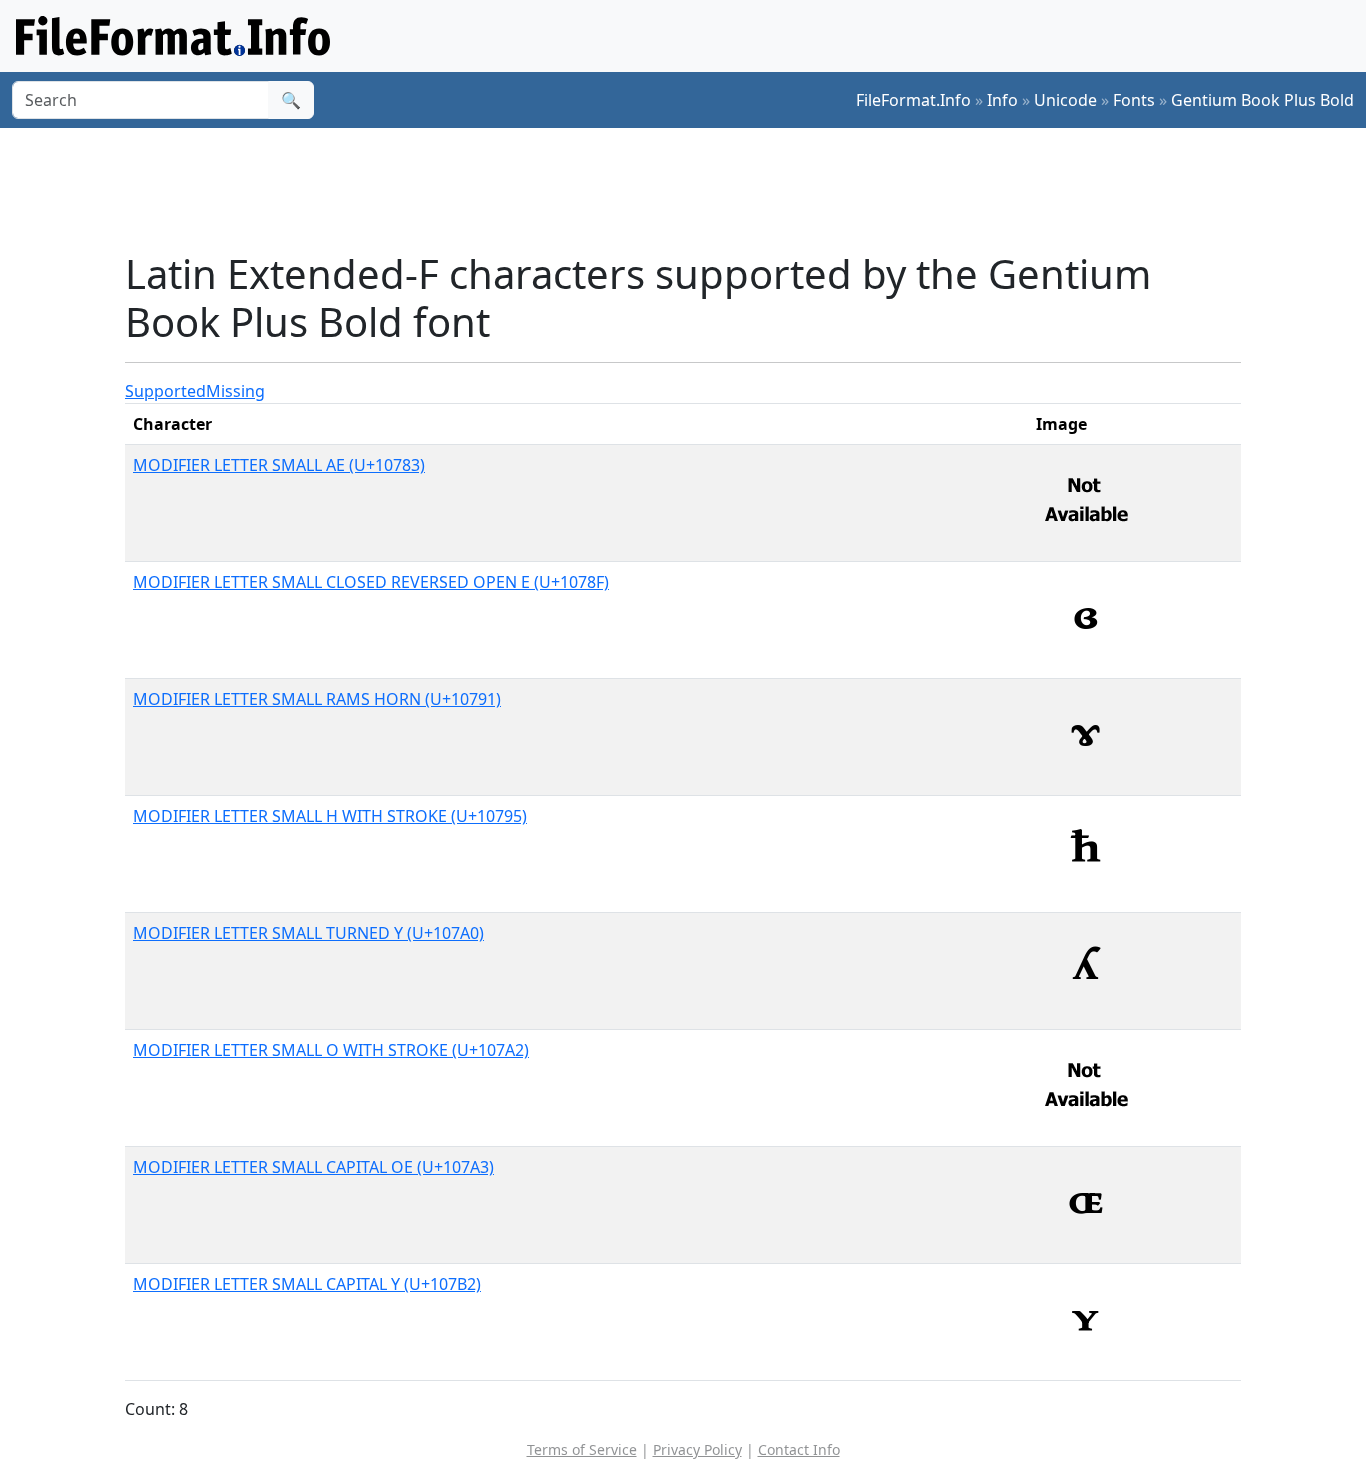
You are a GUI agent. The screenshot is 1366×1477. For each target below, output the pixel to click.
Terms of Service (582, 1449)
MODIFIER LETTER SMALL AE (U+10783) (279, 465)
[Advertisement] (695, 189)
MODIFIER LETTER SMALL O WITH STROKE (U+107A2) (331, 1050)
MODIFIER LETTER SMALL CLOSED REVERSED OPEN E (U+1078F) (371, 582)
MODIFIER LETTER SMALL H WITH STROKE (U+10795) (330, 816)
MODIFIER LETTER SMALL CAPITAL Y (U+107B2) (307, 1284)
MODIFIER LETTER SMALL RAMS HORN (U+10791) (317, 699)
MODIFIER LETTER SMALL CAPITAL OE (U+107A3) (313, 1167)
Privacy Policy (697, 1449)
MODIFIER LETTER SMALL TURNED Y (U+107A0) (308, 933)
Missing (235, 391)
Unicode (1065, 100)
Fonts (1134, 100)
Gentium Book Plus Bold (1262, 100)
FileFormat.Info (913, 100)
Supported (165, 391)
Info (1002, 100)
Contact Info (799, 1449)
